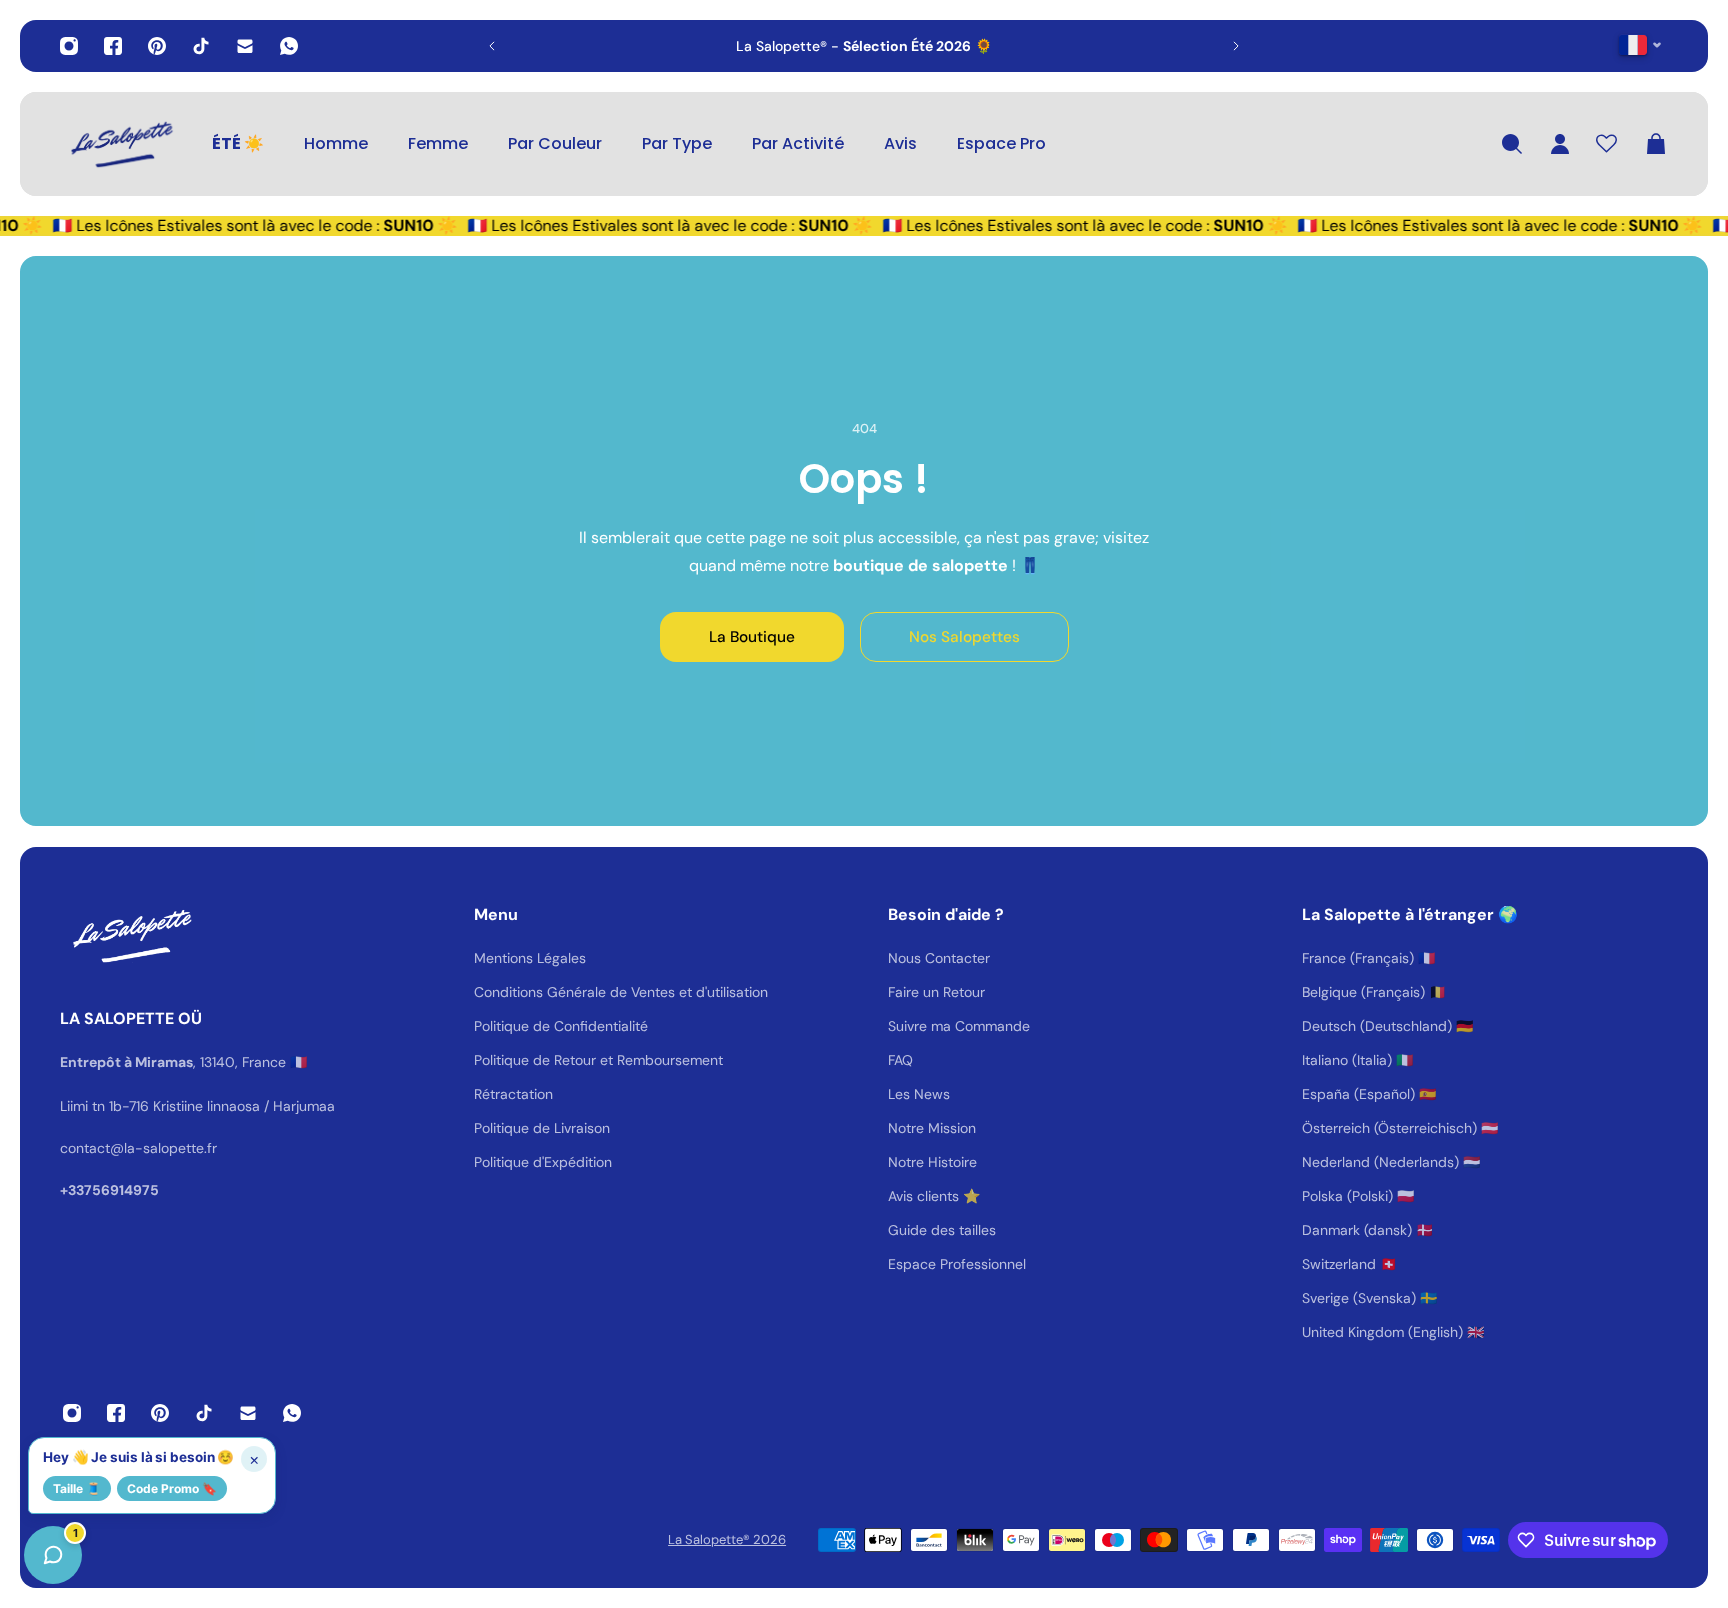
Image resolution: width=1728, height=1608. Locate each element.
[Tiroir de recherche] (1512, 144)
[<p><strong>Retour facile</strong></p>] (973, 46)
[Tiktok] (201, 46)
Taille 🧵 (77, 1488)
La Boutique (752, 637)
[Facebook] (113, 46)
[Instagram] (69, 46)
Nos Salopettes (964, 637)
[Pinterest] (157, 46)
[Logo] (120, 144)
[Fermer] (315, 1098)
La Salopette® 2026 (727, 1539)
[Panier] (1656, 144)
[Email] (245, 46)
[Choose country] (1640, 44)
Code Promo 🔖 (172, 1488)
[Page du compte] (1560, 144)
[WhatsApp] (289, 46)
